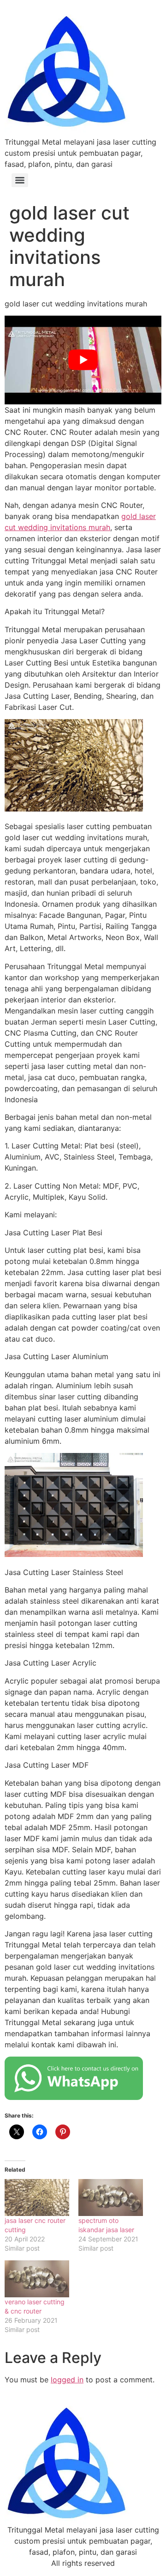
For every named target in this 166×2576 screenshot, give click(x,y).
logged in (67, 2380)
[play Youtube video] (83, 360)
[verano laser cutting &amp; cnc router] (37, 2279)
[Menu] (20, 180)
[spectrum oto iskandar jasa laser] (111, 2198)
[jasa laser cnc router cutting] (37, 2198)
